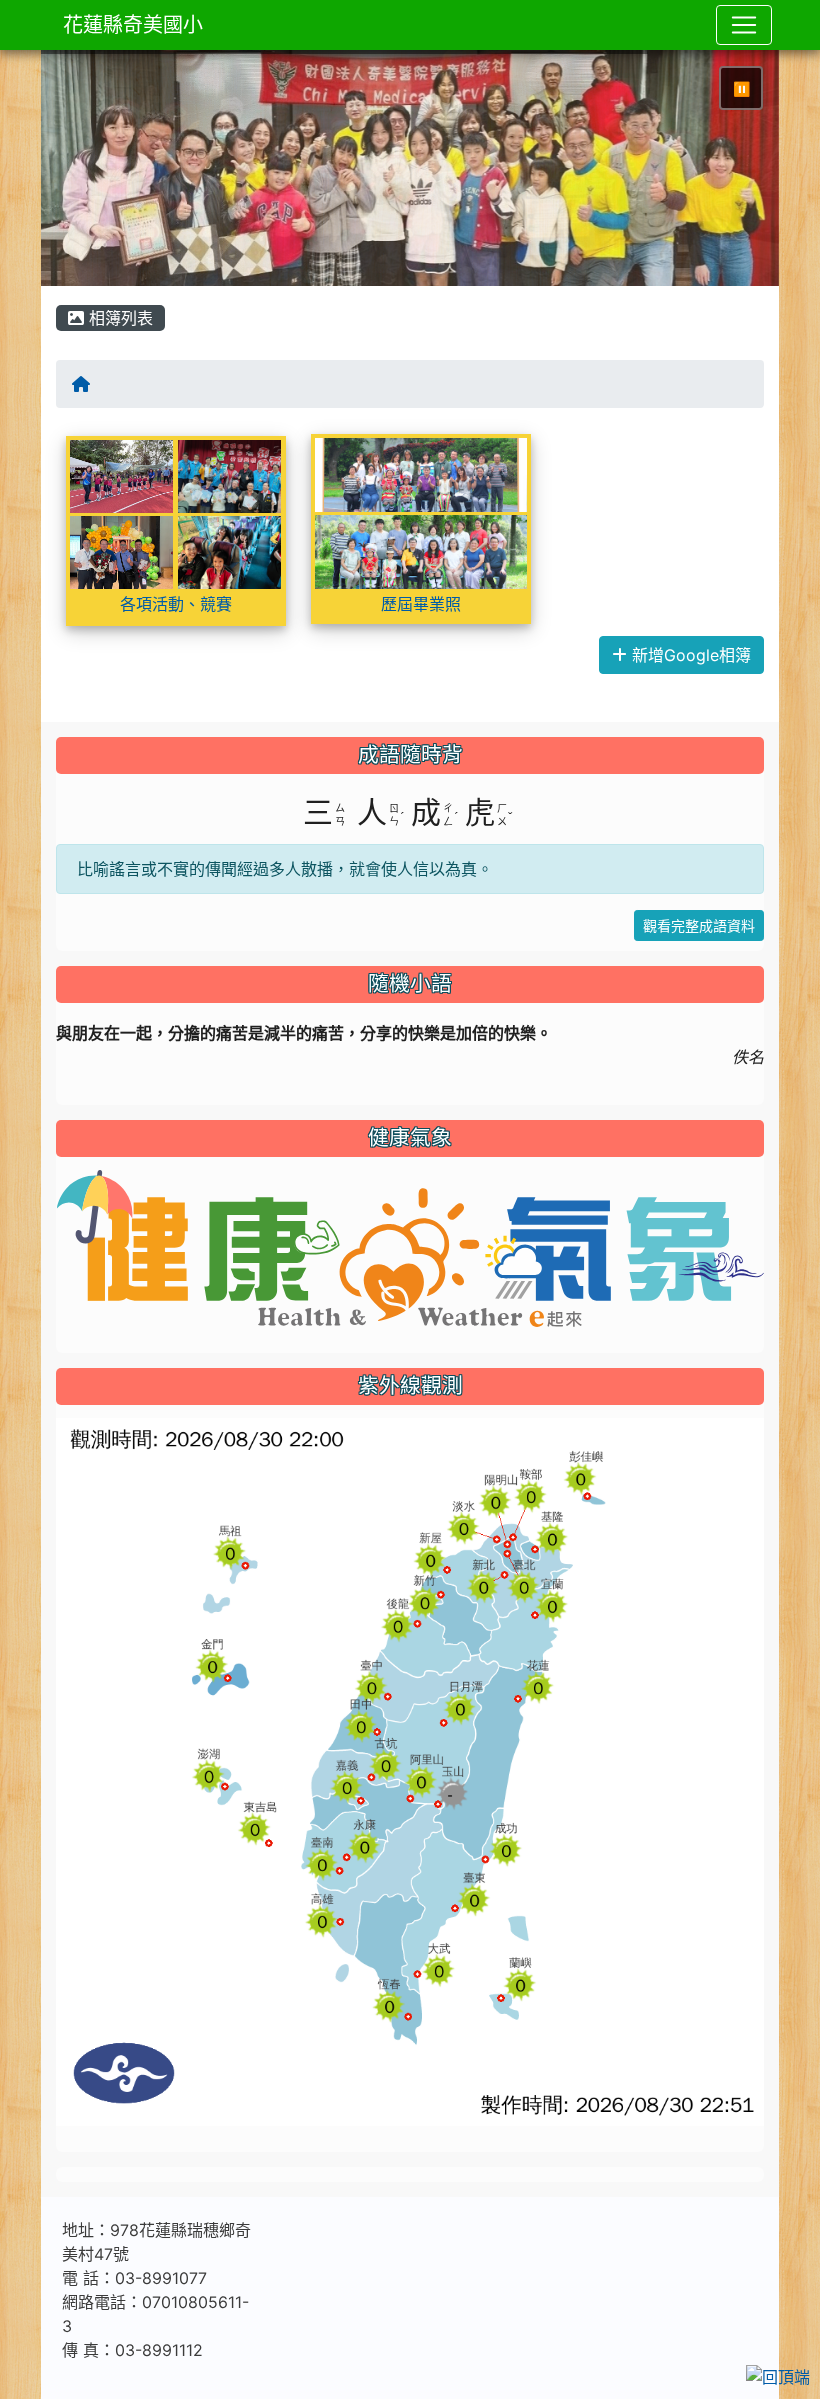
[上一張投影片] (89, 172)
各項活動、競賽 (176, 604)
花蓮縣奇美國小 (133, 25)
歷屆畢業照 (421, 604)
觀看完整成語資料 (699, 925)
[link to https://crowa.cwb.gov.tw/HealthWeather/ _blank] (410, 1247)
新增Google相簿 (689, 655)
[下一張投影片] (731, 172)
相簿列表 (118, 318)
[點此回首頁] (410, 168)
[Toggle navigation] (744, 25)
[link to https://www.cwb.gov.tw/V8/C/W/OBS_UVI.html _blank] (410, 1770)
